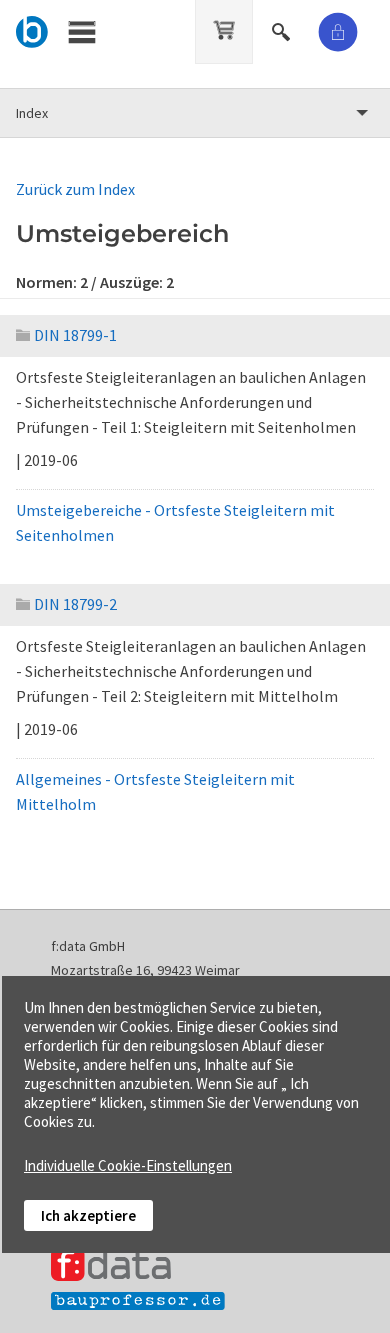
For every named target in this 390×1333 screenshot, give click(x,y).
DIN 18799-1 (75, 335)
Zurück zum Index (75, 189)
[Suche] (283, 29)
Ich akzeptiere (88, 1215)
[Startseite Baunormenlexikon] (32, 29)
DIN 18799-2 (75, 604)
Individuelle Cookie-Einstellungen (128, 1165)
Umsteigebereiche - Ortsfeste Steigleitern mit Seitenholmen (175, 522)
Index (32, 113)
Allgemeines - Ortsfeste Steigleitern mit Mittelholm (155, 791)
